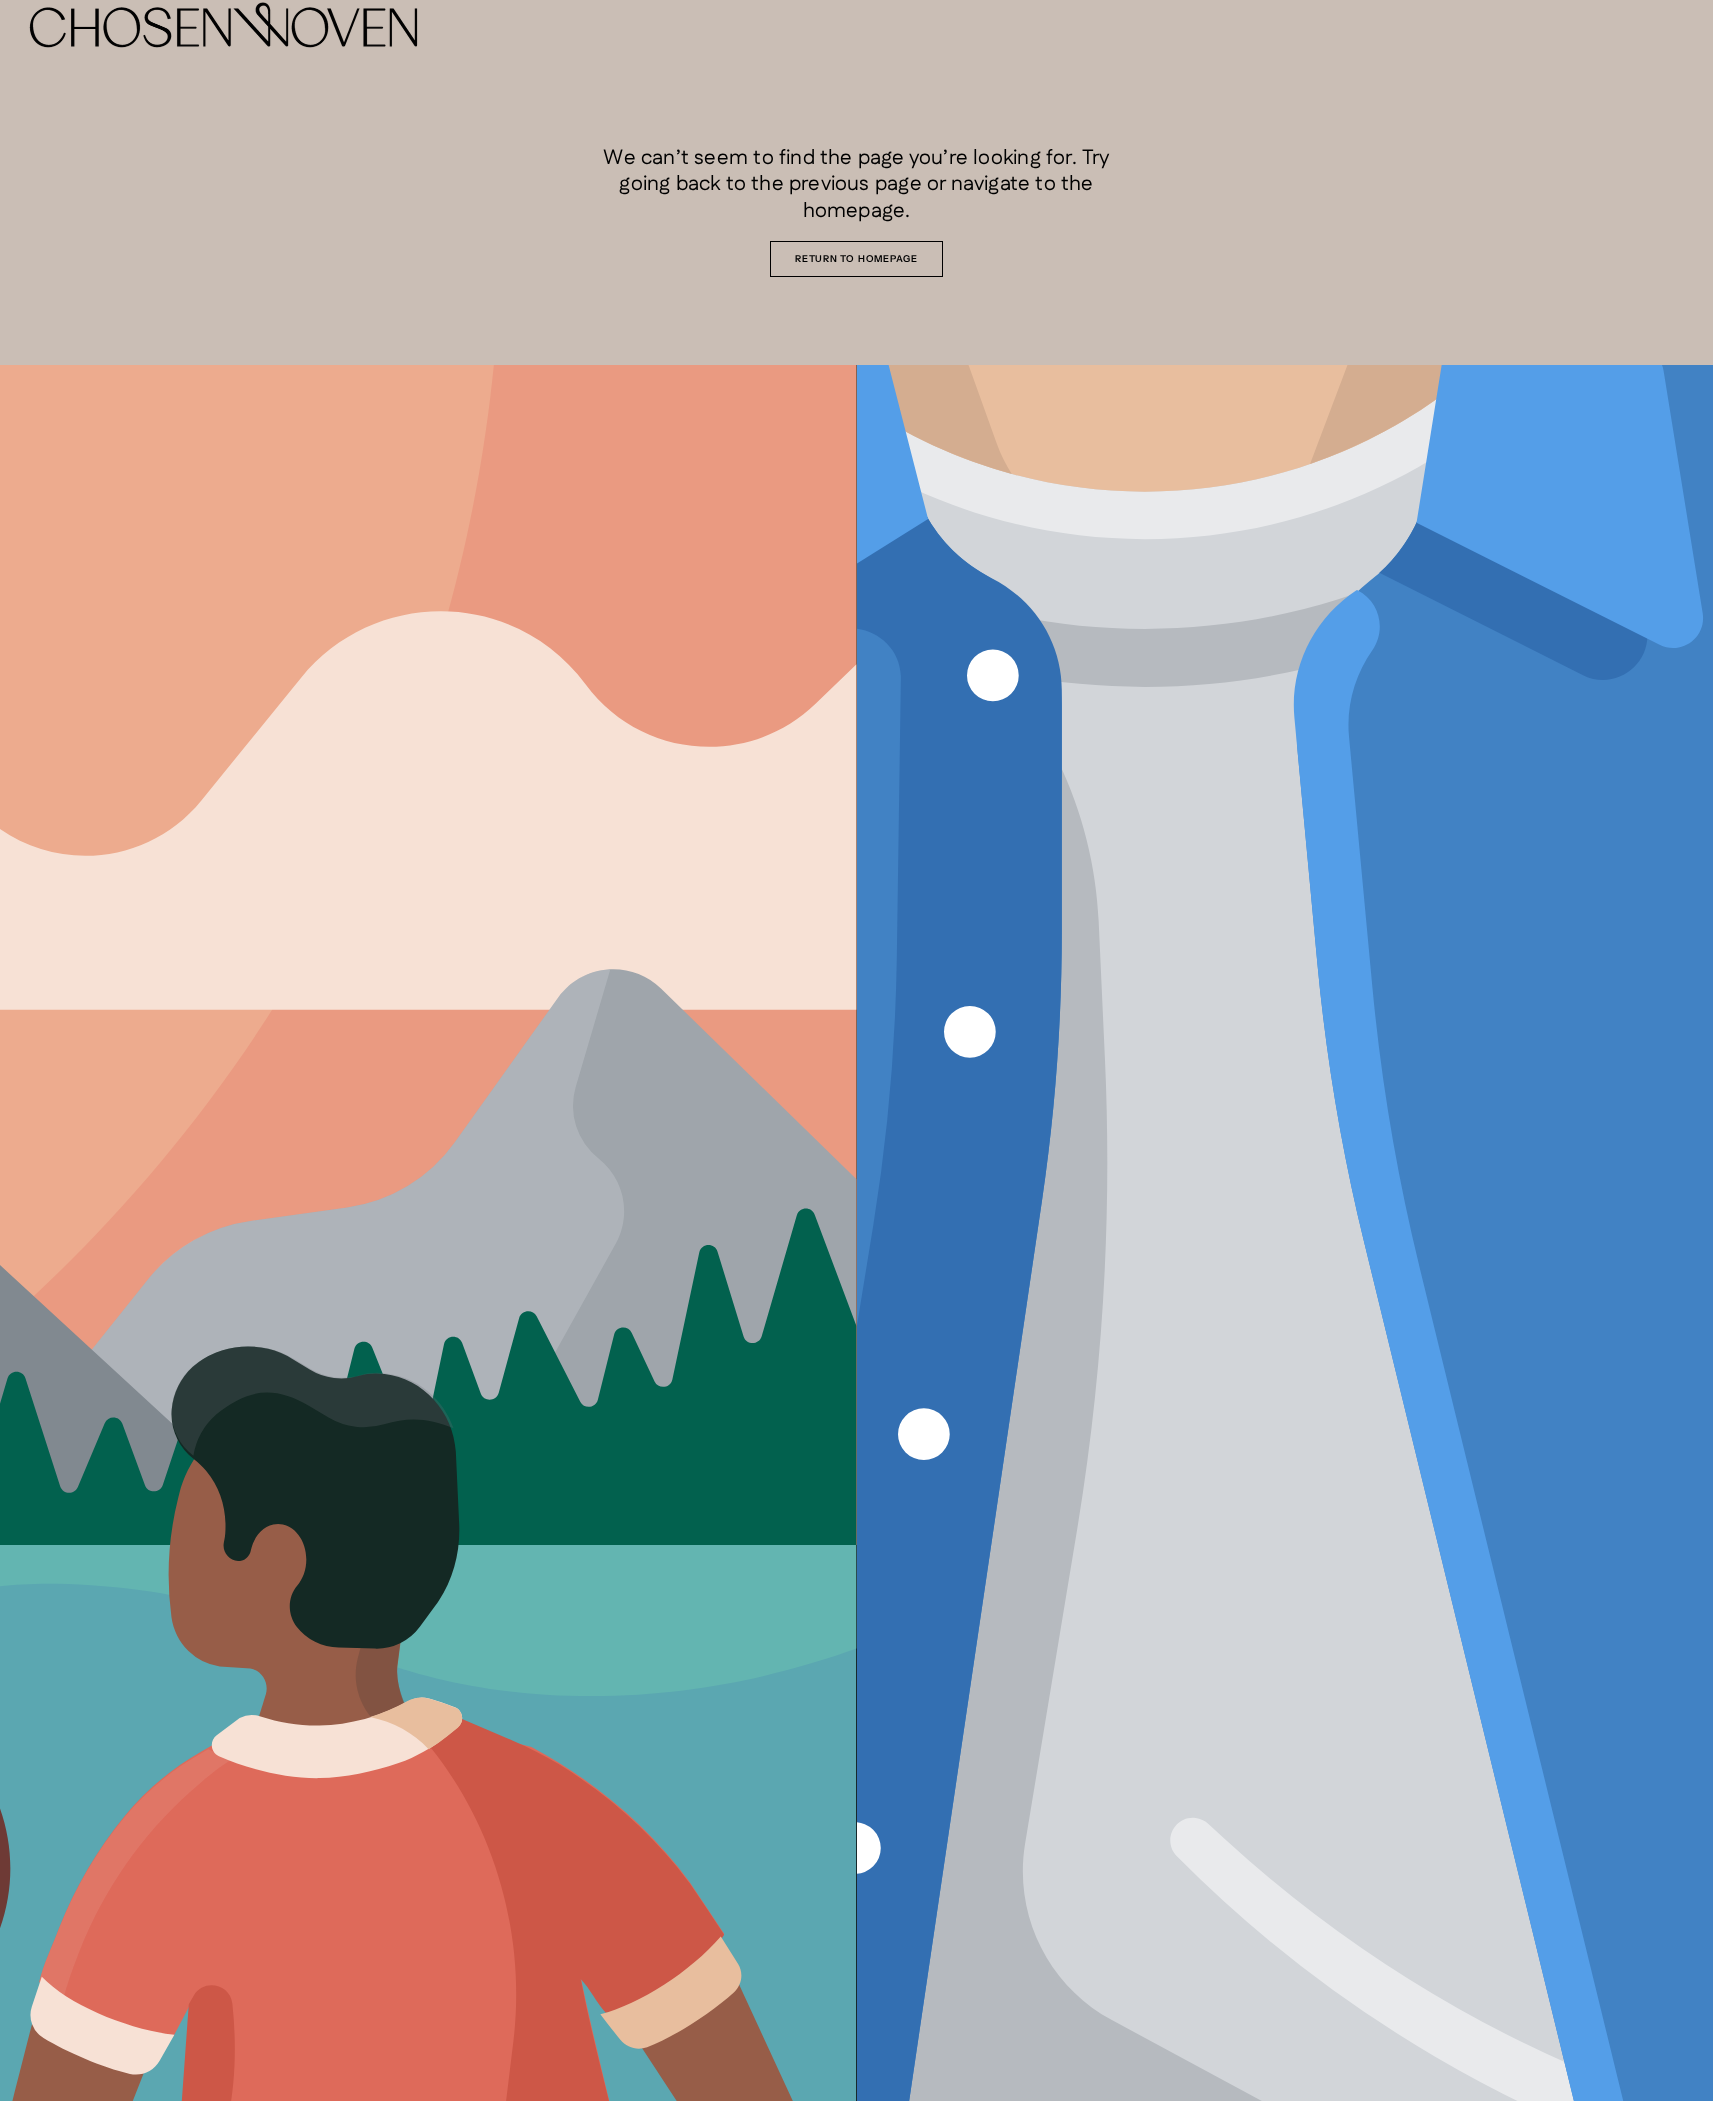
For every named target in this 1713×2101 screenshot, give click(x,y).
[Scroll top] (1683, 2071)
